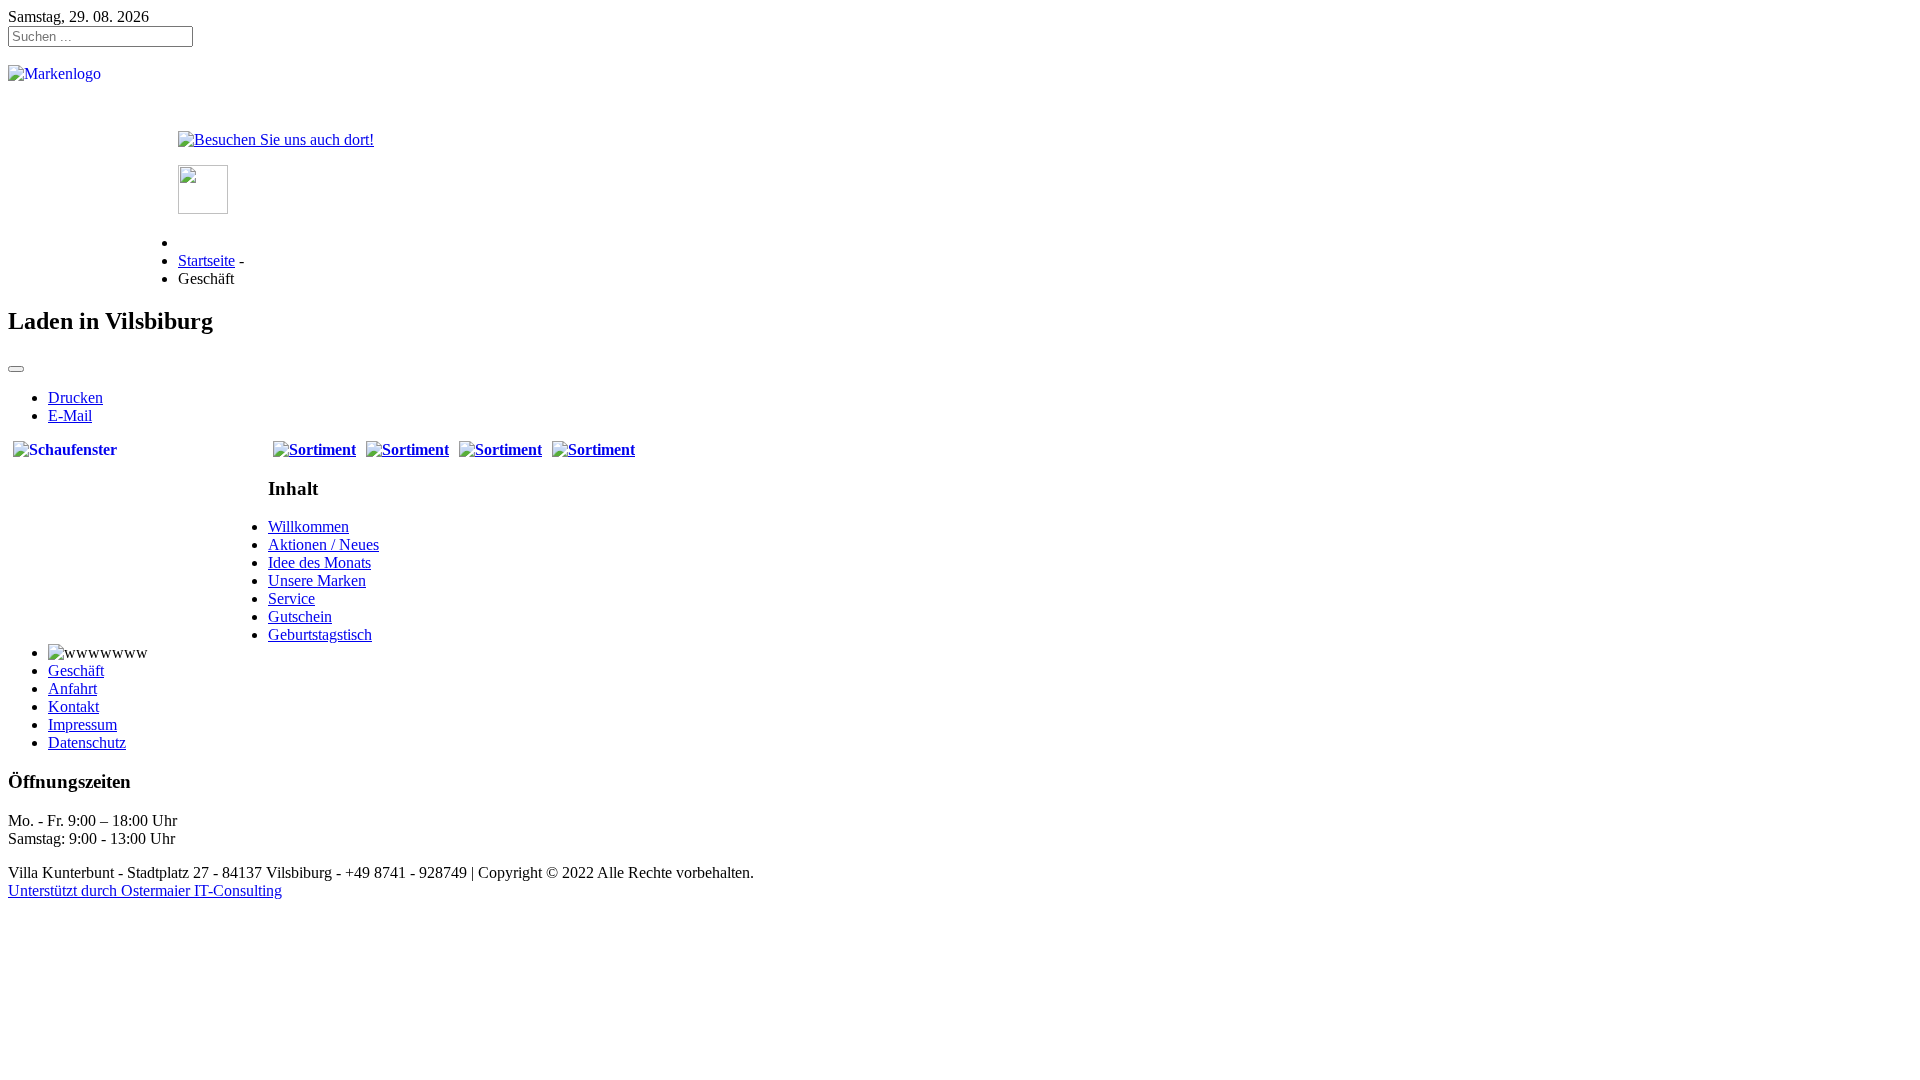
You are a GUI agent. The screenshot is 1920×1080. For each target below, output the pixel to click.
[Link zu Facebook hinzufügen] (276, 139)
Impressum (82, 724)
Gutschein (300, 616)
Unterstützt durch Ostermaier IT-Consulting (145, 890)
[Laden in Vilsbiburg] (314, 449)
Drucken (75, 397)
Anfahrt (72, 688)
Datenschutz (87, 742)
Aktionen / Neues (323, 544)
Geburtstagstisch (320, 634)
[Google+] (203, 208)
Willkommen (308, 526)
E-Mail (70, 415)
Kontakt (73, 706)
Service (291, 598)
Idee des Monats (319, 562)
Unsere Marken (317, 580)
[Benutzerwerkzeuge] (16, 369)
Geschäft (76, 670)
